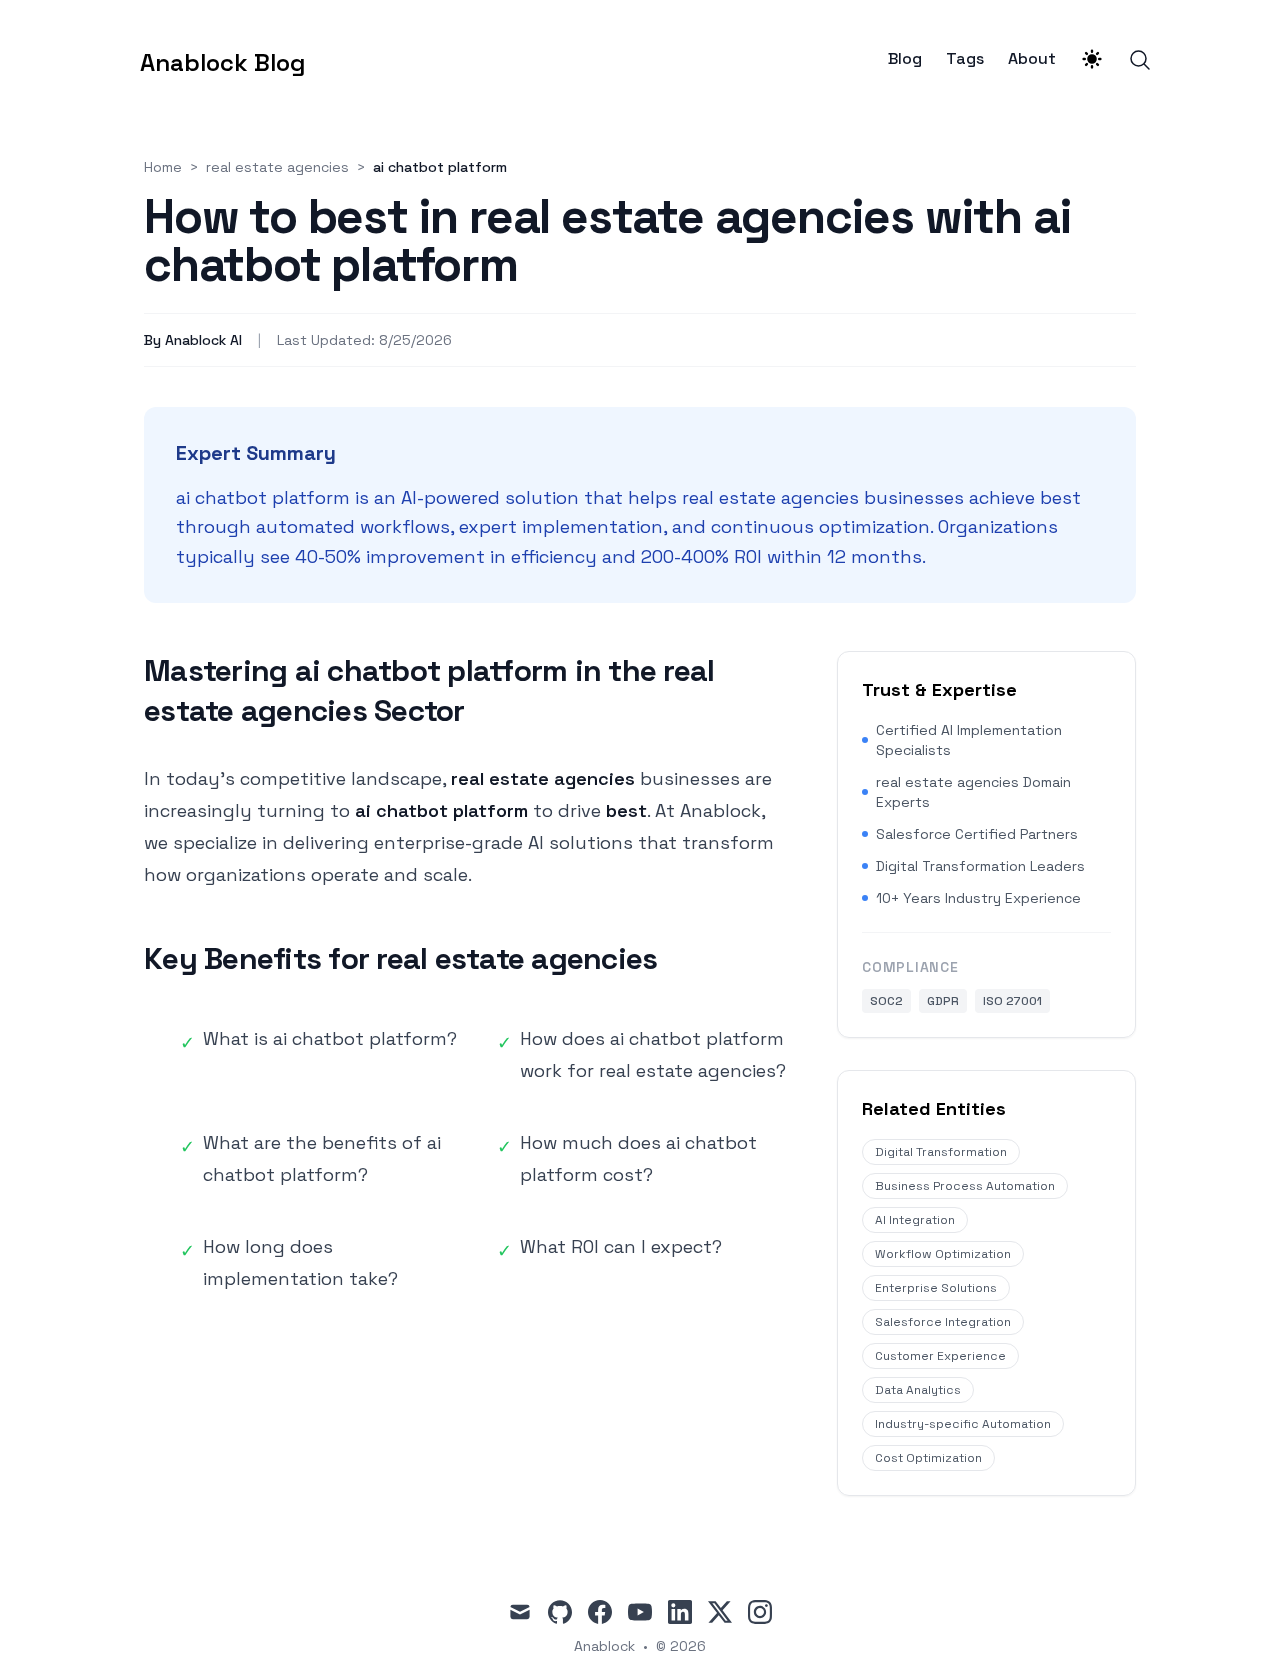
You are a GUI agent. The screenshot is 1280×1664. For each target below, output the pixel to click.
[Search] (1140, 60)
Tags (965, 59)
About (1032, 59)
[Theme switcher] (1092, 59)
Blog (905, 59)
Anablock (604, 1646)
